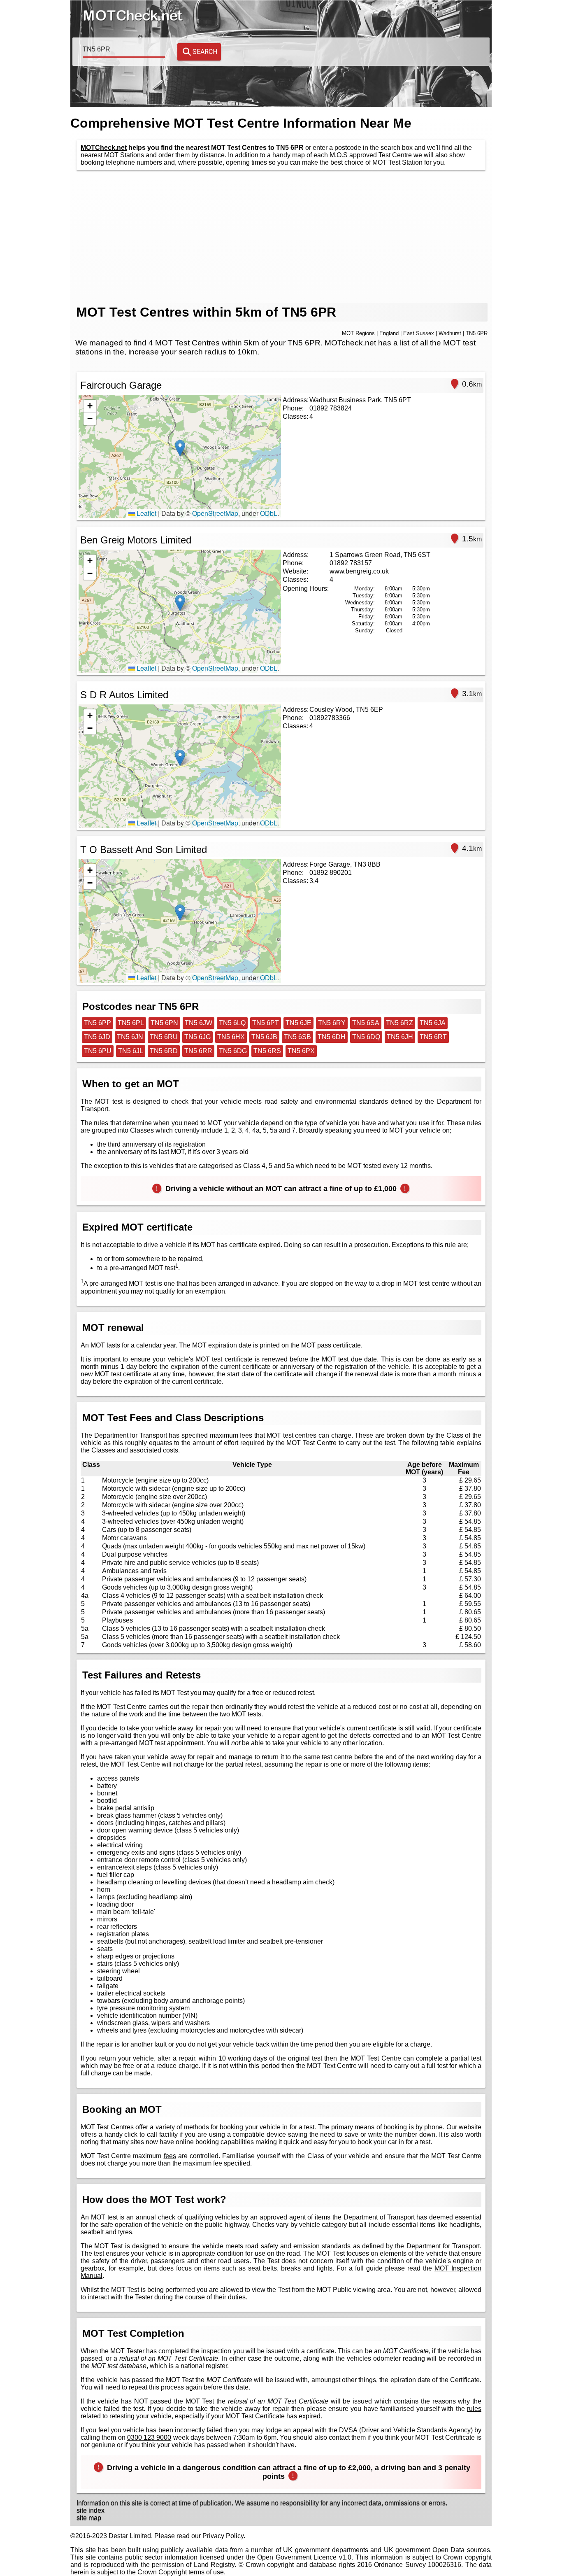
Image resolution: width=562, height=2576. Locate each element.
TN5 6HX (231, 1037)
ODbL (269, 513)
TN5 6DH (332, 1037)
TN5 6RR (198, 1051)
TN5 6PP (98, 1023)
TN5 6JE (298, 1023)
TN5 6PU (98, 1051)
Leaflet (146, 513)
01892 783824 (331, 408)
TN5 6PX (301, 1051)
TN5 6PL (131, 1023)
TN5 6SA (366, 1023)
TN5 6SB (297, 1037)
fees (170, 2156)
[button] (180, 448)
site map (89, 2518)
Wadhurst (450, 333)
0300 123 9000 (149, 2437)
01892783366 (330, 718)
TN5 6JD (97, 1037)
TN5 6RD (164, 1051)
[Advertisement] (281, 237)
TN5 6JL (131, 1051)
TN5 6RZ (399, 1023)
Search (205, 52)
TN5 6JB (264, 1037)
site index (91, 2510)
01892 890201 (331, 873)
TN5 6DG (233, 1051)
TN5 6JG (197, 1037)
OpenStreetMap (215, 513)
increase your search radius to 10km (193, 352)
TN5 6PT (266, 1023)
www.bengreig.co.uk (359, 571)
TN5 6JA (433, 1023)
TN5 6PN (164, 1023)
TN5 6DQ (366, 1037)
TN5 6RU (164, 1037)
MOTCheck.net (104, 148)
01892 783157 (351, 563)
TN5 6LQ (232, 1023)
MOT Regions (358, 333)
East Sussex (419, 333)
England (389, 333)
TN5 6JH (400, 1037)
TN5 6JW (199, 1023)
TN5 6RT (433, 1037)
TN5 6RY (332, 1023)
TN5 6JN (130, 1037)
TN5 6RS (267, 1051)
